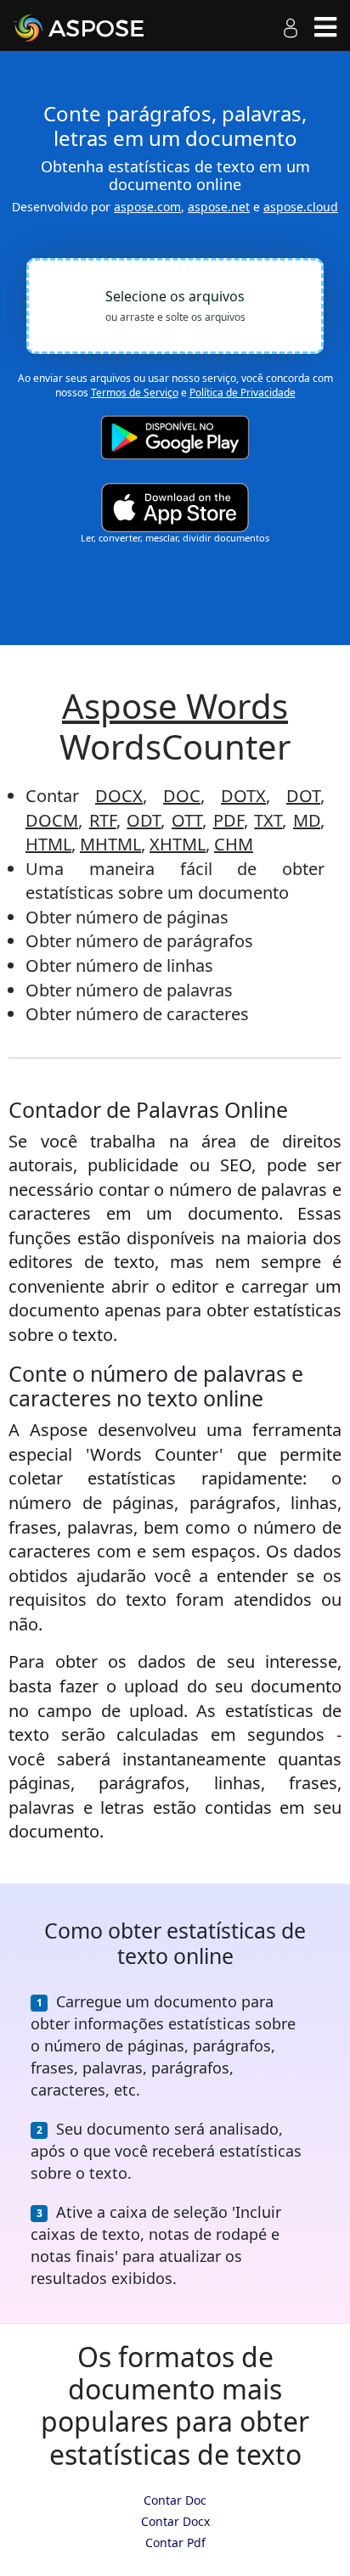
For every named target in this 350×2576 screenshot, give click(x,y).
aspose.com (147, 207)
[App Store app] (175, 507)
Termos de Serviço (135, 393)
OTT (187, 820)
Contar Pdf (175, 2542)
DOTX (243, 796)
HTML (48, 844)
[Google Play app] (175, 438)
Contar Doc (175, 2500)
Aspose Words (175, 706)
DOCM (52, 820)
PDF (229, 820)
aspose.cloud (301, 207)
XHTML (178, 844)
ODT (144, 820)
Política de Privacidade (243, 393)
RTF (103, 820)
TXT (268, 820)
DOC (182, 796)
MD (307, 820)
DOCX (119, 796)
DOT (303, 796)
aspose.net (219, 207)
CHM (234, 844)
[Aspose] (99, 28)
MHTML (110, 844)
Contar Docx (175, 2521)
